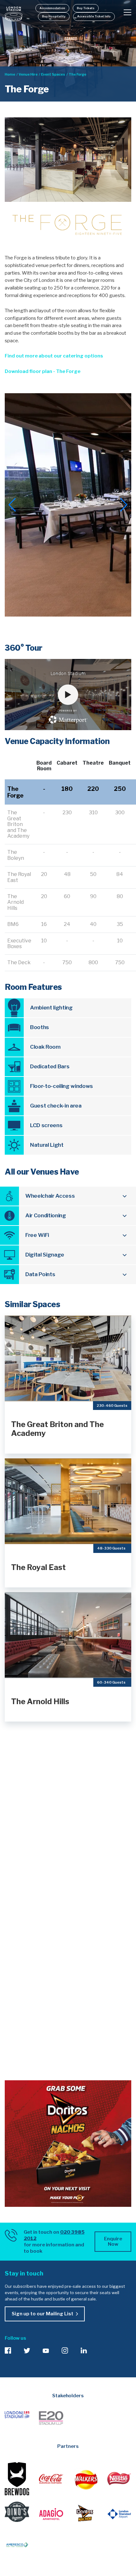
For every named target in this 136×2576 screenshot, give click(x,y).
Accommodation (52, 8)
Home (10, 74)
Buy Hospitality (54, 16)
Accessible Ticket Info (94, 16)
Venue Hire (28, 74)
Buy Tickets (86, 8)
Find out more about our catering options (54, 356)
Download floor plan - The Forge (43, 371)
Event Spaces (53, 74)
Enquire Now (113, 2241)
